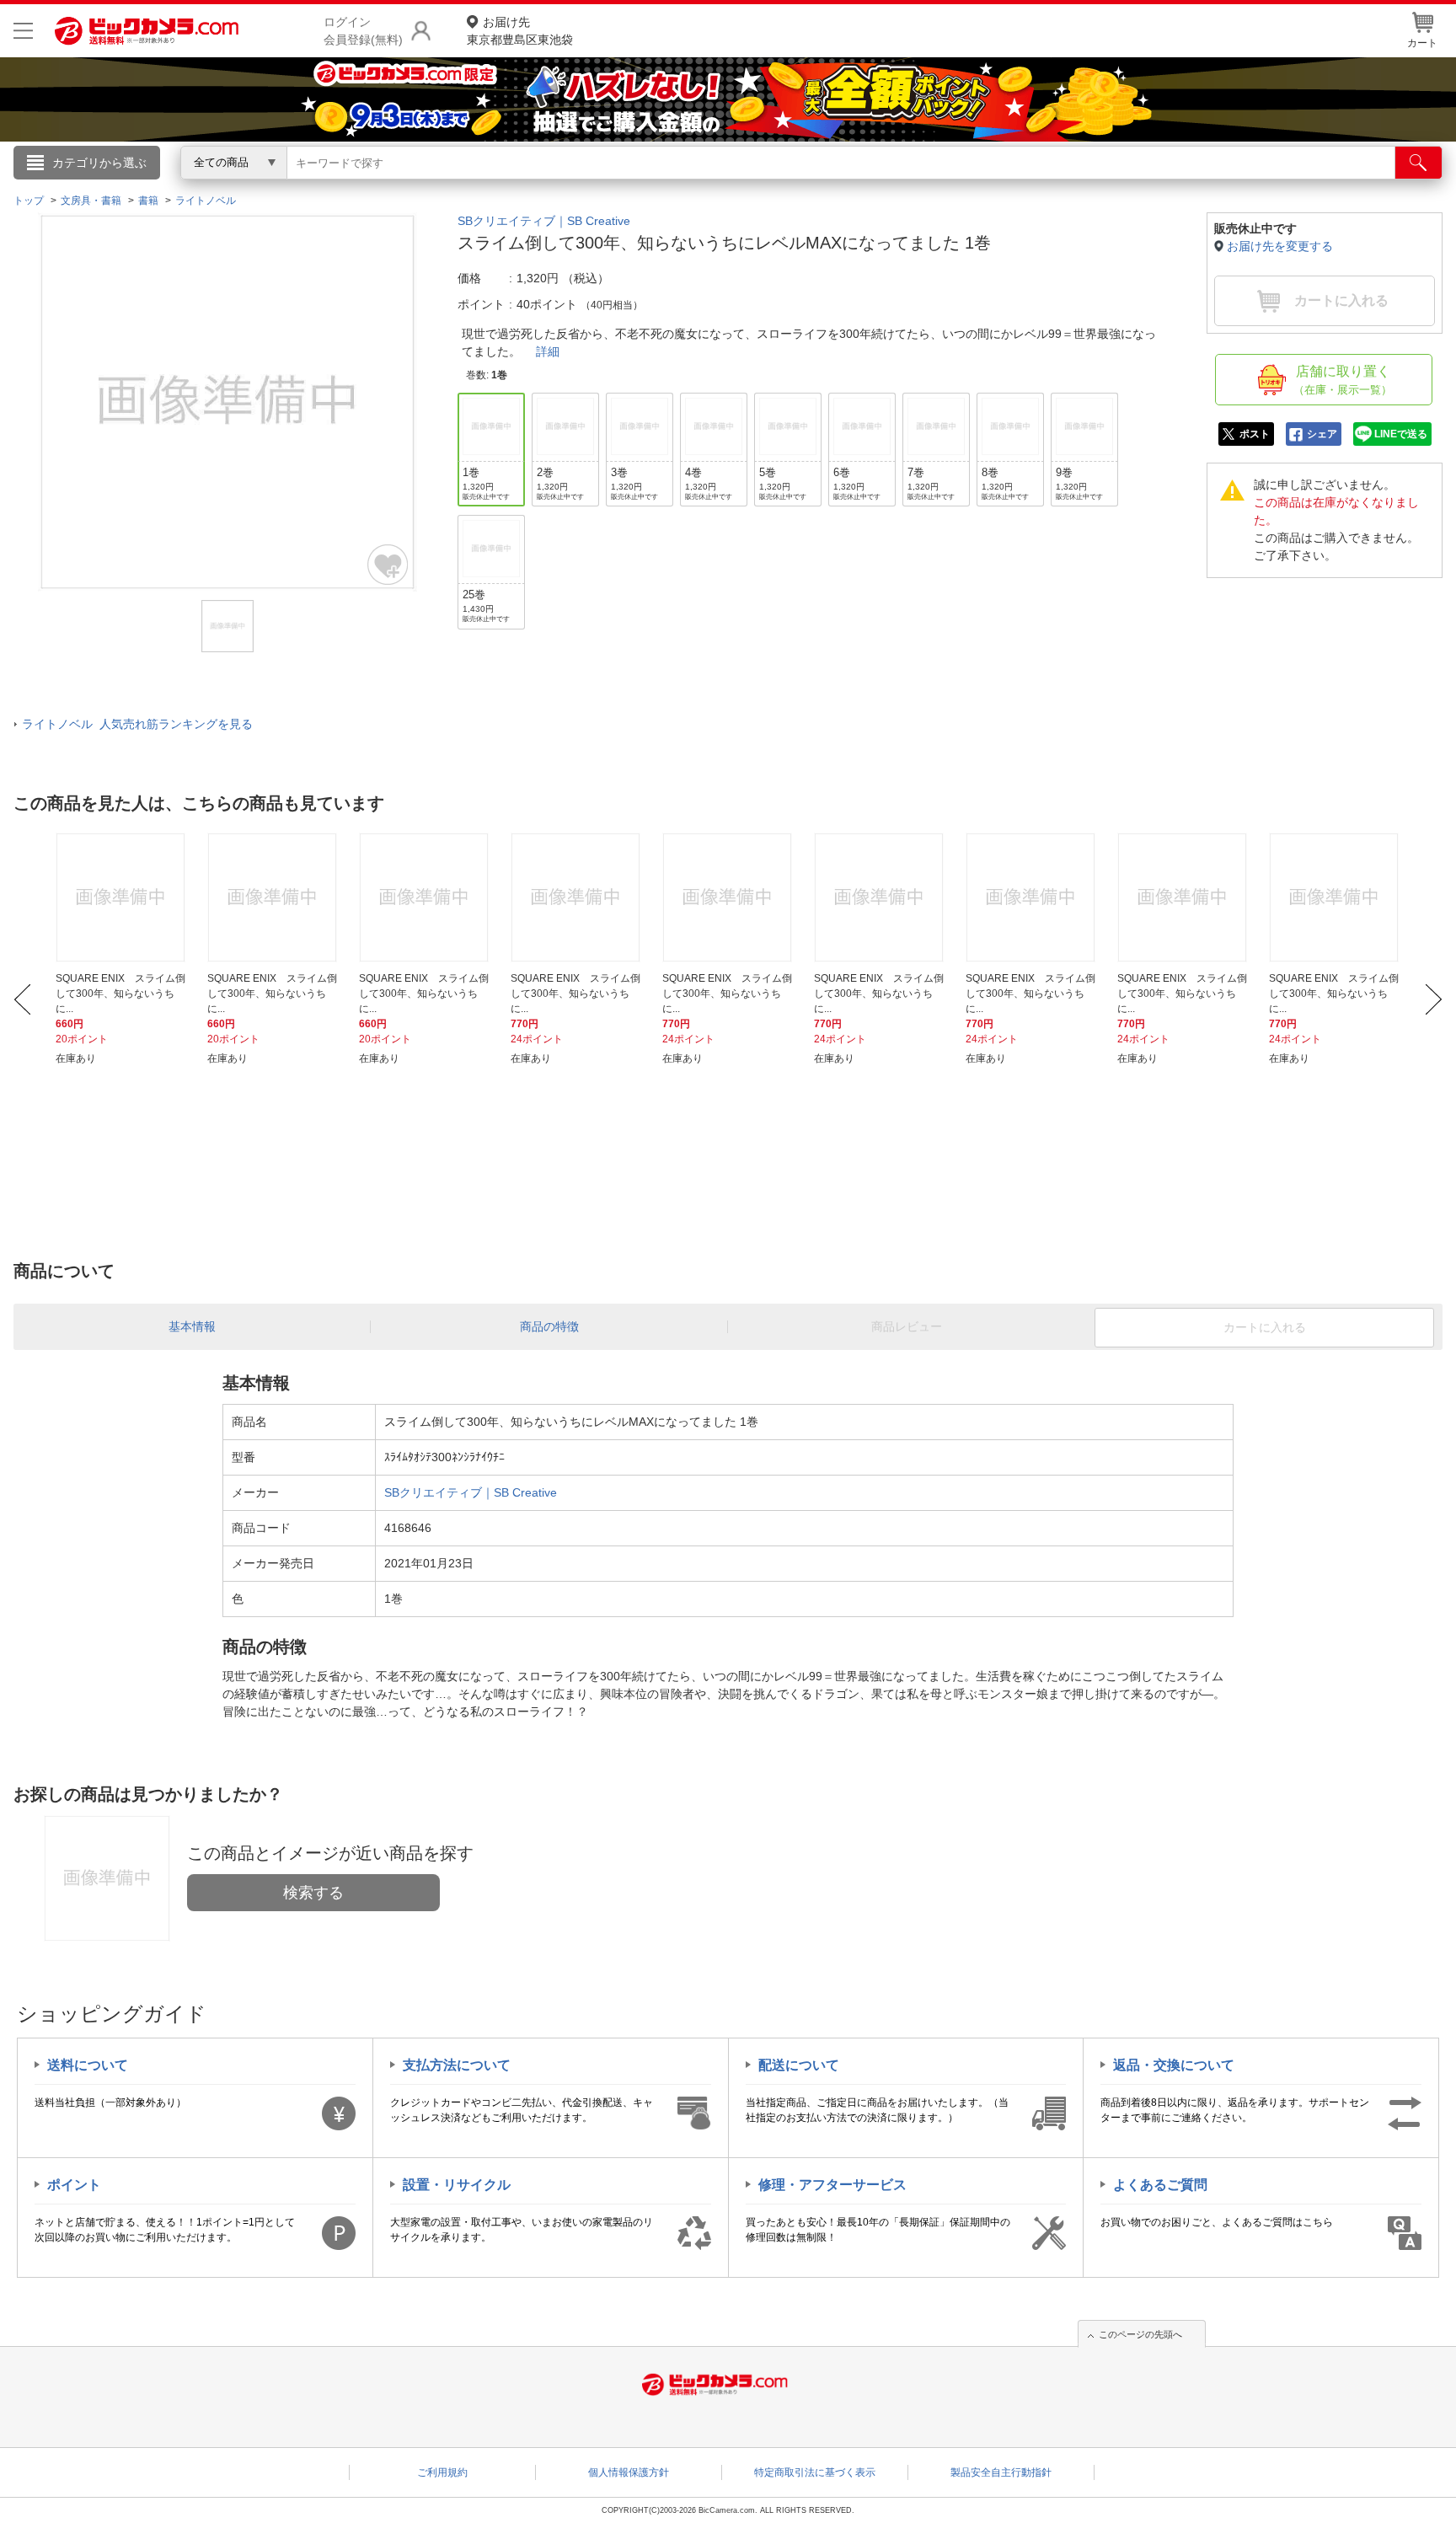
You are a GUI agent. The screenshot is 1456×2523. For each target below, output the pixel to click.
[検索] (1419, 163)
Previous (22, 999)
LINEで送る (1401, 434)
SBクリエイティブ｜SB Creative (544, 221)
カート (1422, 43)
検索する (313, 1893)
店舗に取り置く (1343, 380)
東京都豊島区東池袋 (520, 31)
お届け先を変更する (1280, 246)
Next (1434, 999)
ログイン (366, 190)
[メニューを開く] (23, 31)
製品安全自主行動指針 (1001, 2472)
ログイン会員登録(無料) (363, 31)
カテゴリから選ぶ (99, 163)
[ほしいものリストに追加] (388, 565)
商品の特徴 (549, 1326)
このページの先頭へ (1140, 2334)
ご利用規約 (442, 2472)
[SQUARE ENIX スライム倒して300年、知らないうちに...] (122, 897)
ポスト (1255, 434)
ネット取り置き (946, 186)
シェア (1322, 434)
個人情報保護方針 (629, 2472)
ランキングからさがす (661, 186)
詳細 (548, 351)
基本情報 (192, 1326)
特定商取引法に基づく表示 (815, 2472)
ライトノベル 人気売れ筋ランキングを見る (137, 724)
